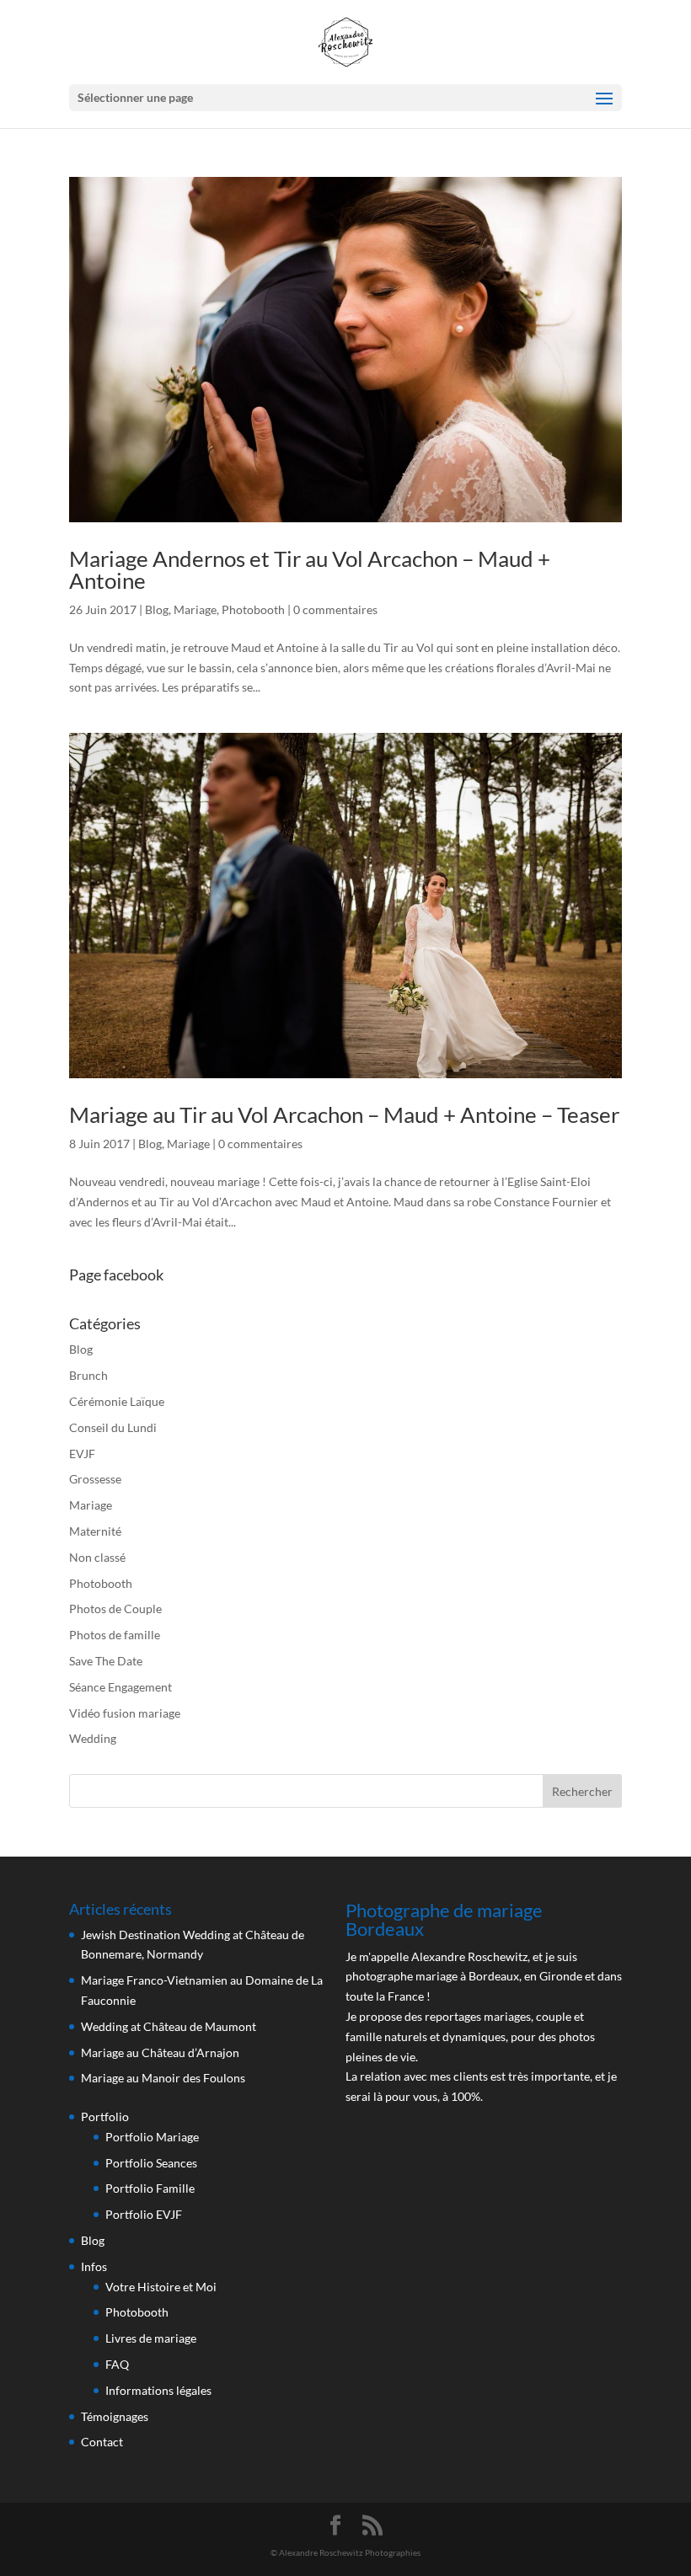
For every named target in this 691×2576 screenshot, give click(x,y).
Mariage (195, 609)
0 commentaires (335, 609)
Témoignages (115, 2416)
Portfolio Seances (151, 2163)
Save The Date (106, 1661)
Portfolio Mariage (152, 2137)
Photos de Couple (115, 1609)
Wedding (93, 1738)
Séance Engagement (121, 1687)
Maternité (95, 1531)
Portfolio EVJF (144, 2214)
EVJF (82, 1454)
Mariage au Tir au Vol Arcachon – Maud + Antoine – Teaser (344, 1114)
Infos (94, 2266)
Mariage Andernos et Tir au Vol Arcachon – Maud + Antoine (310, 569)
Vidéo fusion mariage (125, 1713)
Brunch (88, 1375)
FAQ (117, 2364)
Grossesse (95, 1479)
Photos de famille (115, 1635)
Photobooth (253, 609)
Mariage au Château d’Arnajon (160, 2052)
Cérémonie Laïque (117, 1401)
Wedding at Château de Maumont (169, 2026)
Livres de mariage (151, 2338)
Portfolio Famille (150, 2188)
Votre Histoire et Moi (161, 2287)
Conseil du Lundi (113, 1427)
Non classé (97, 1557)
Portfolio (105, 2116)
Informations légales (158, 2390)
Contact (102, 2442)
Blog (157, 609)
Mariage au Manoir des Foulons (163, 2078)
